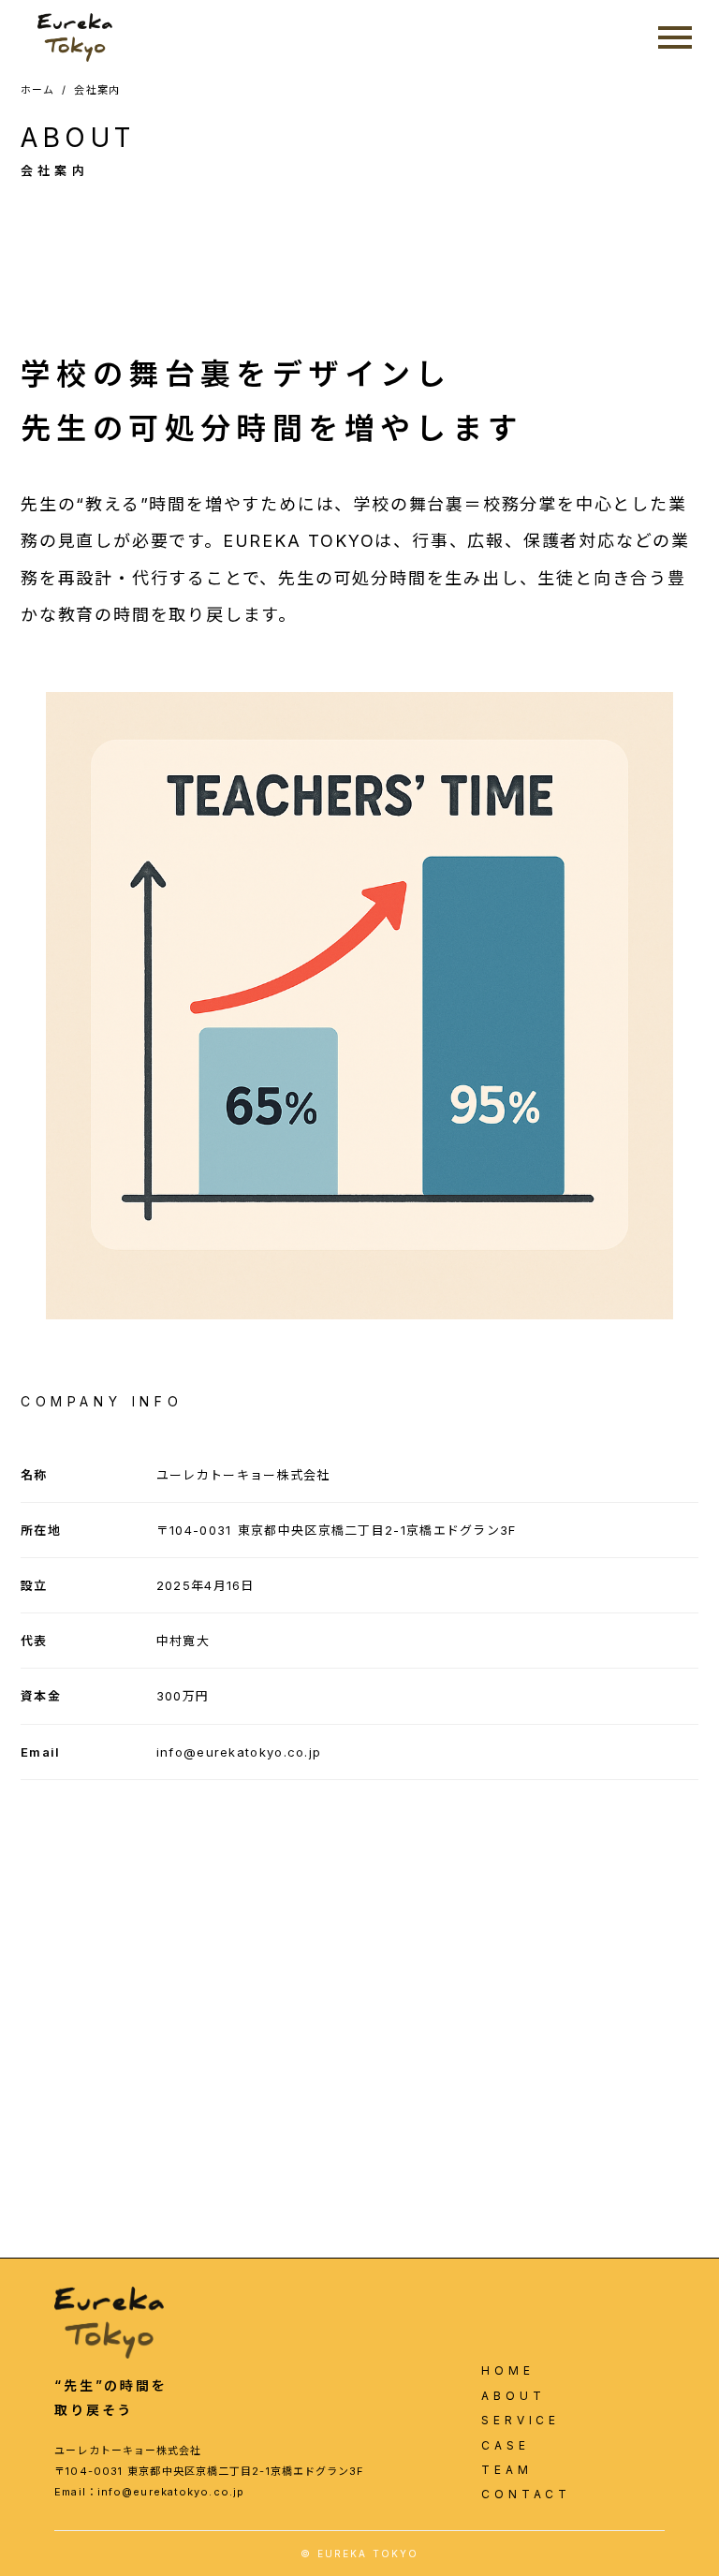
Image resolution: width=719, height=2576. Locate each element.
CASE (505, 2446)
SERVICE (521, 2421)
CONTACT (526, 2495)
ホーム (37, 90)
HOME (507, 2371)
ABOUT (513, 2396)
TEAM (506, 2470)
